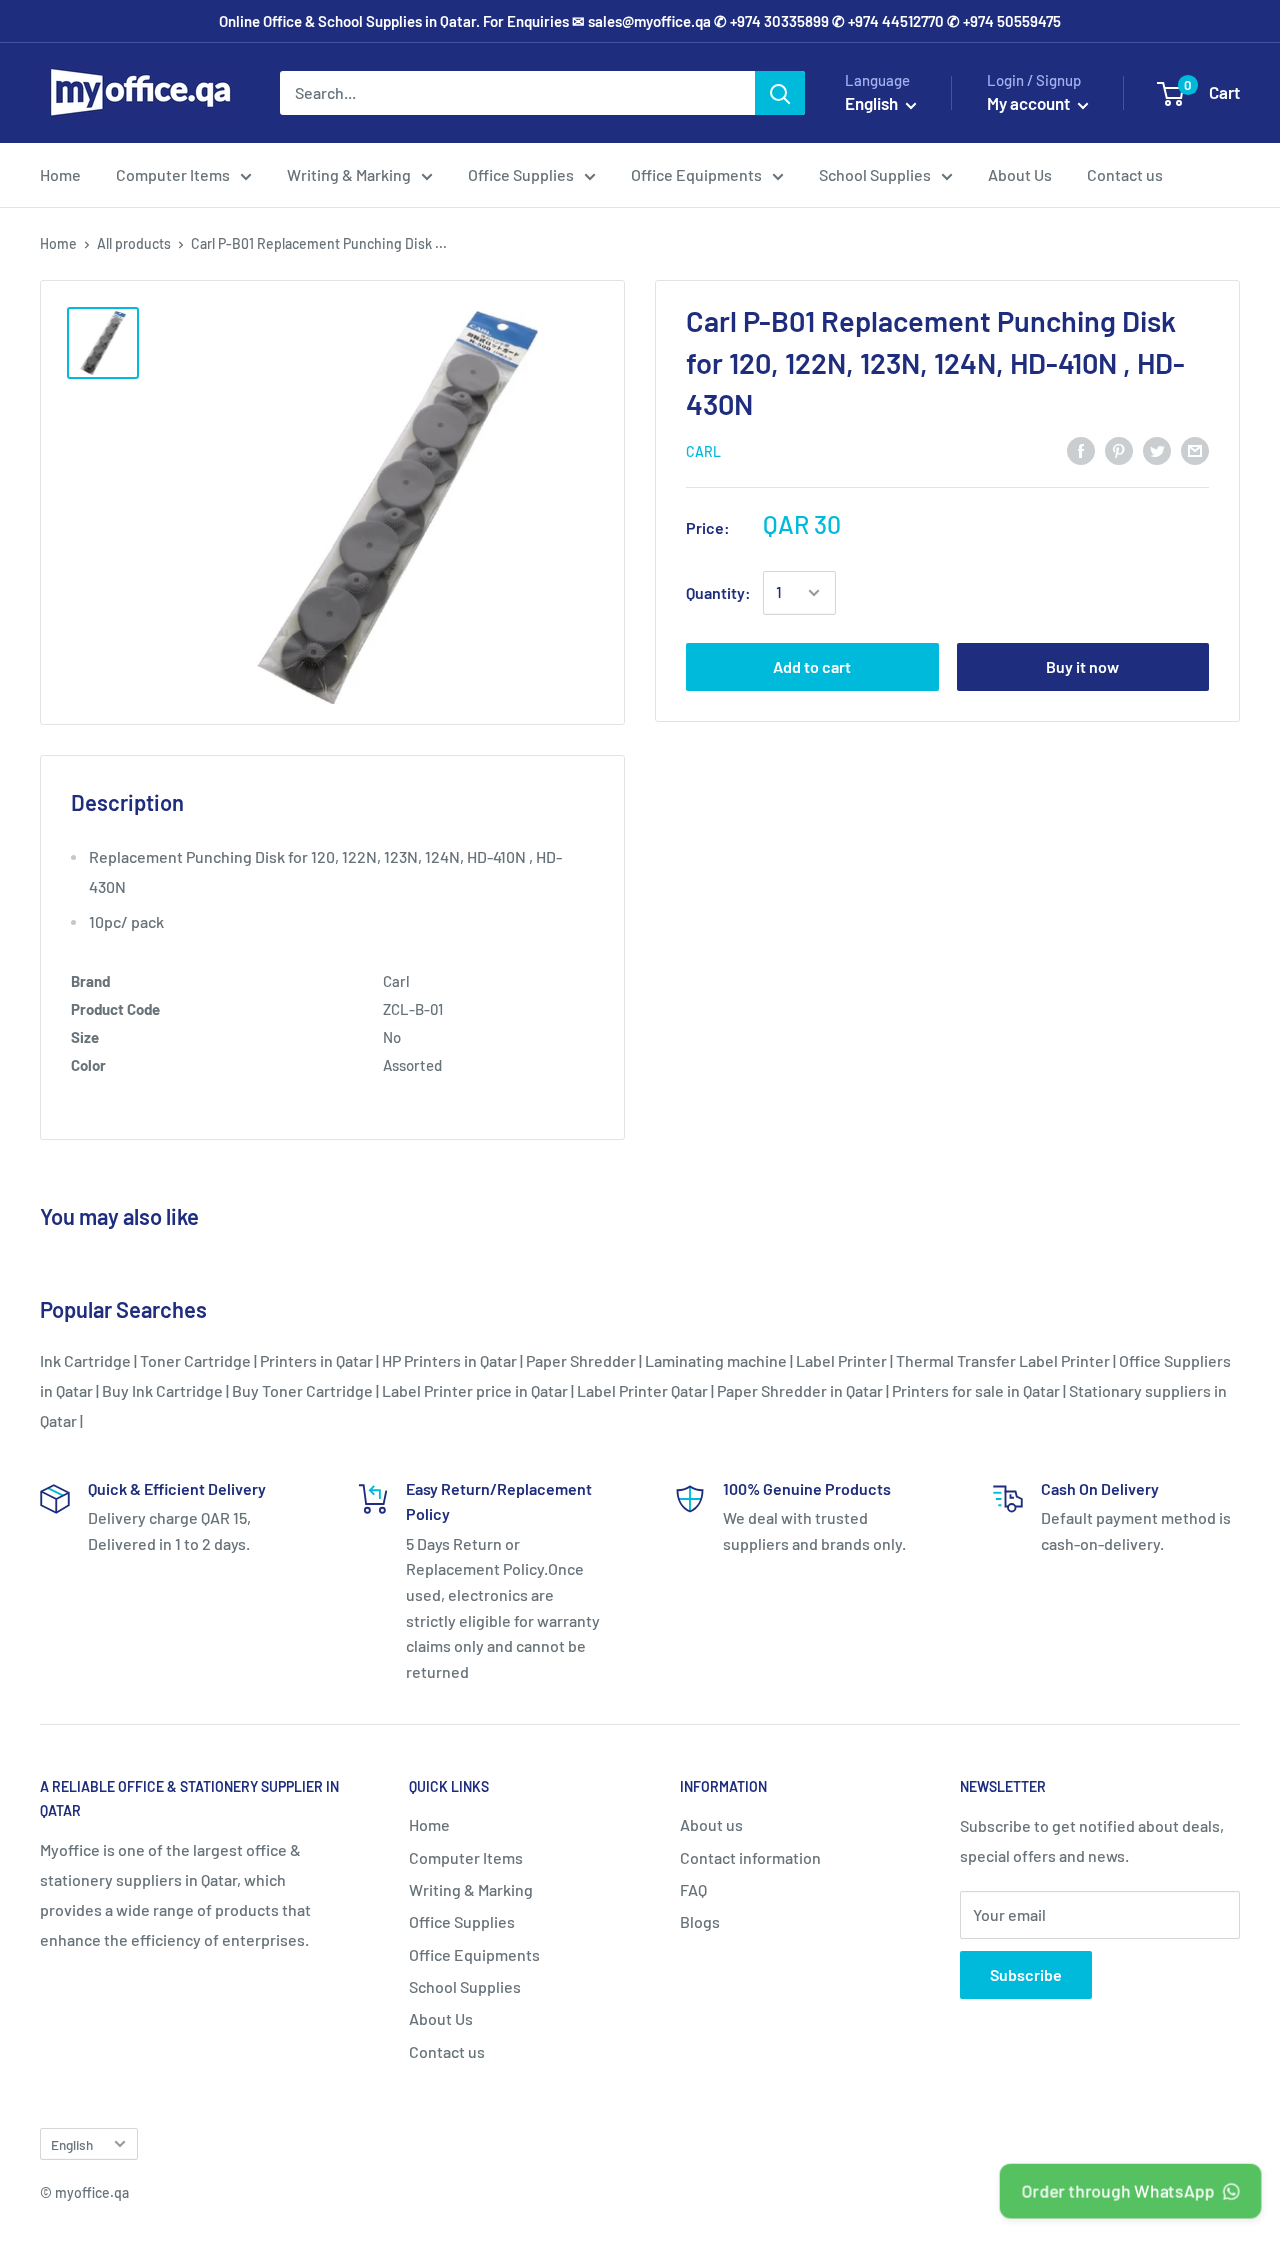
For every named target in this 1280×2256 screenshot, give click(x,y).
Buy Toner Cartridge (302, 1390)
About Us (1020, 174)
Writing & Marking (349, 174)
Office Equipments (696, 174)
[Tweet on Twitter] (1157, 449)
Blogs (700, 1921)
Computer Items (173, 174)
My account (1030, 103)
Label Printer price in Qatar (475, 1390)
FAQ (693, 1889)
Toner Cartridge (195, 1360)
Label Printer (841, 1360)
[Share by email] (1195, 449)
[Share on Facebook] (1081, 449)
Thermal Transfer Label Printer (1003, 1360)
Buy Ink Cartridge (162, 1390)
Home (60, 174)
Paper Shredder (581, 1360)
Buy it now (1082, 666)
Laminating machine (716, 1360)
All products (134, 243)
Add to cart (812, 666)
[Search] (780, 93)
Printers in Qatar (316, 1360)
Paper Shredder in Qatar (800, 1390)
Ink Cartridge (85, 1360)
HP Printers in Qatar (449, 1360)
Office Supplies (521, 174)
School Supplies (875, 174)
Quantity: (718, 592)
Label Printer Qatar (642, 1390)
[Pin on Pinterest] (1119, 449)
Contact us (1125, 174)
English (72, 2144)
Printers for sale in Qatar (976, 1390)
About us (711, 1824)
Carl (703, 451)
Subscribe (1026, 1974)
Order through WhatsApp (1119, 2190)
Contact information (750, 1857)
